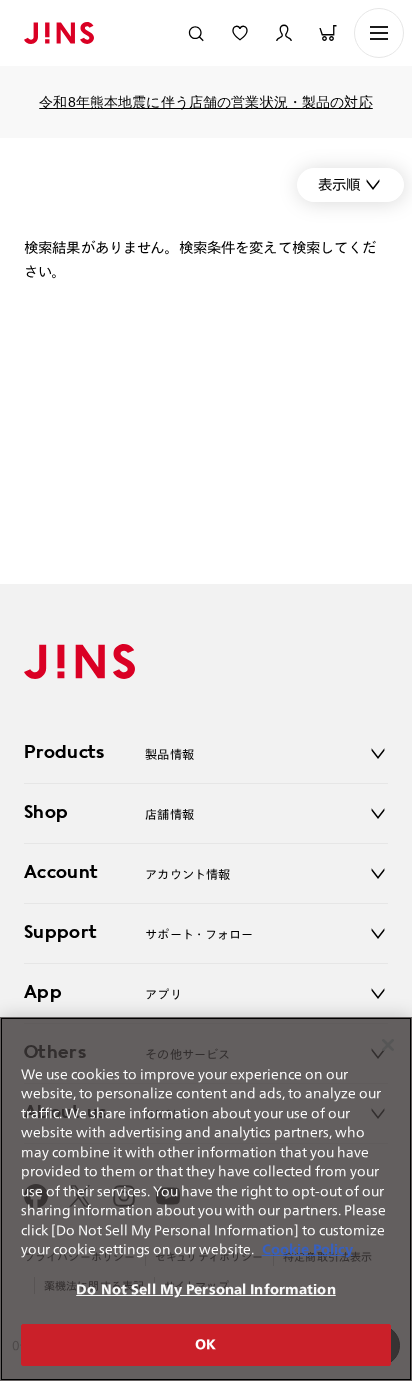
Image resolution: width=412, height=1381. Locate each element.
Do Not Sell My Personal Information (206, 1289)
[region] (206, 1199)
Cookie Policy (307, 1249)
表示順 (339, 184)
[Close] (388, 1045)
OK (205, 1344)
